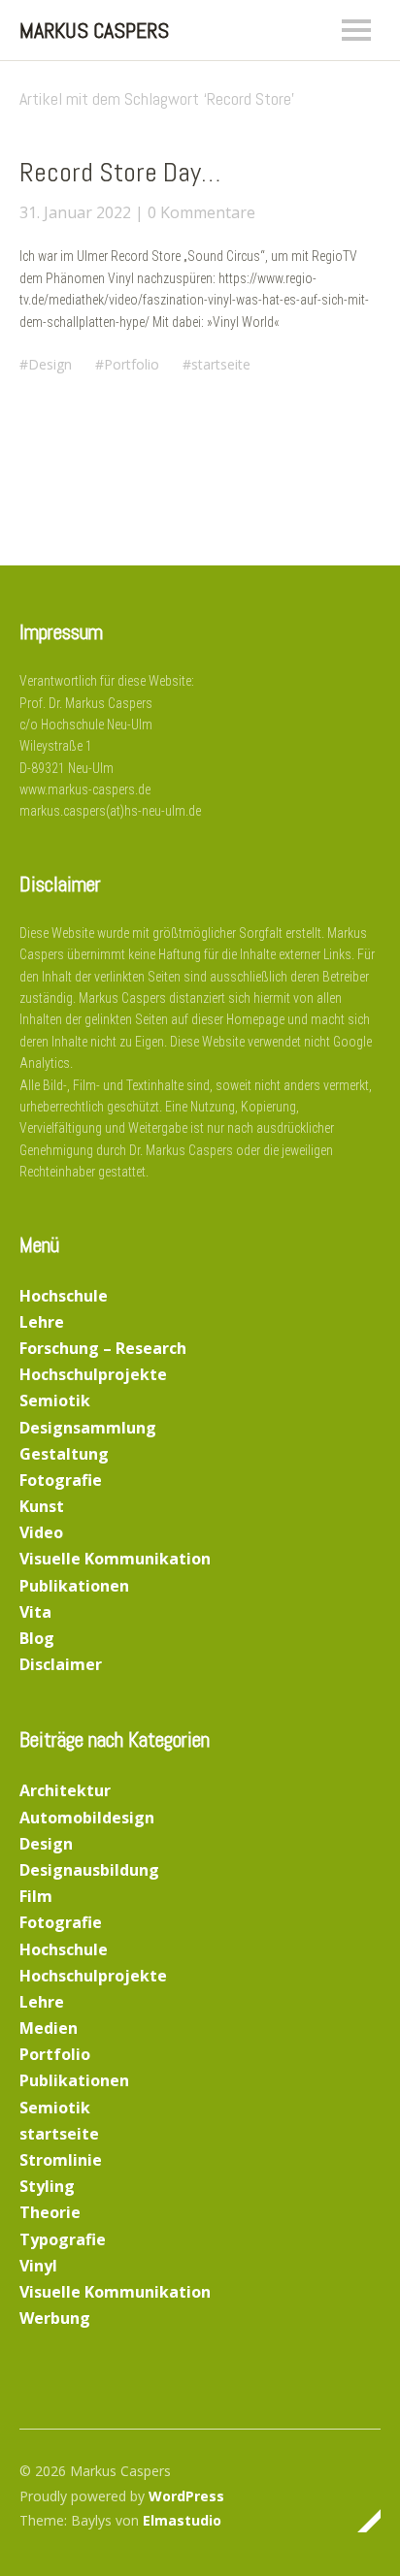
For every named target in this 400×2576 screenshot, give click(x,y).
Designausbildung (89, 1870)
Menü (356, 30)
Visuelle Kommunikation (115, 1559)
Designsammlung (88, 1428)
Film (36, 1896)
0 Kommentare (201, 212)
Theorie (50, 2212)
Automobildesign (87, 1818)
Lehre (42, 1322)
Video (41, 1532)
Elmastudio (182, 2520)
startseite (221, 364)
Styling (47, 2186)
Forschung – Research (103, 1348)
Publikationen (74, 1586)
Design (50, 364)
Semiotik (55, 1401)
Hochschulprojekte (93, 1374)
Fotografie (61, 1480)
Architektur (65, 1790)
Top (360, 2521)
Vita (35, 1612)
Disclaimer (61, 1664)
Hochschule (64, 1296)
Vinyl (38, 2266)
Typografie (63, 2239)
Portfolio (132, 364)
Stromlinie (61, 2160)
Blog (37, 1638)
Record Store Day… (120, 172)
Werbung (55, 2318)
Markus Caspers (94, 30)
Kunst (42, 1506)
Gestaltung (64, 1454)
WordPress (186, 2496)
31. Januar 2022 (75, 212)
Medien (49, 2028)
